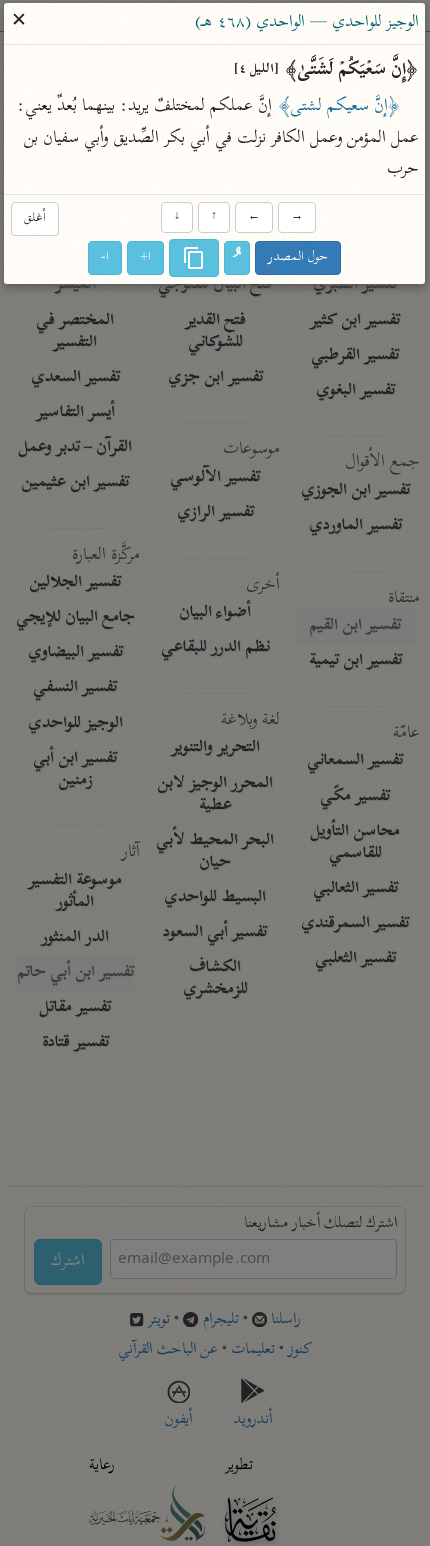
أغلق (35, 218)
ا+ (146, 258)
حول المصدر (299, 258)
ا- (106, 258)
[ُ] (238, 259)
